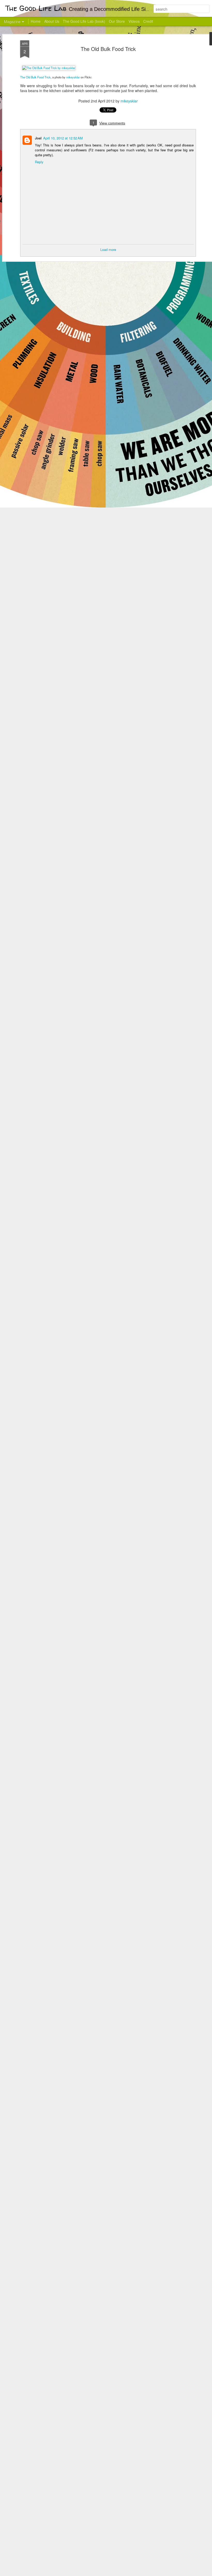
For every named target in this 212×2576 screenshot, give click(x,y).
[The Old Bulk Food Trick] (49, 68)
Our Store (117, 21)
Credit (148, 21)
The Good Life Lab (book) (84, 21)
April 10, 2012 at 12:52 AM (63, 138)
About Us (52, 21)
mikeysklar (73, 77)
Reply (39, 162)
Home (36, 21)
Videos (134, 21)
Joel (38, 138)
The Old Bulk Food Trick (108, 49)
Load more (108, 250)
